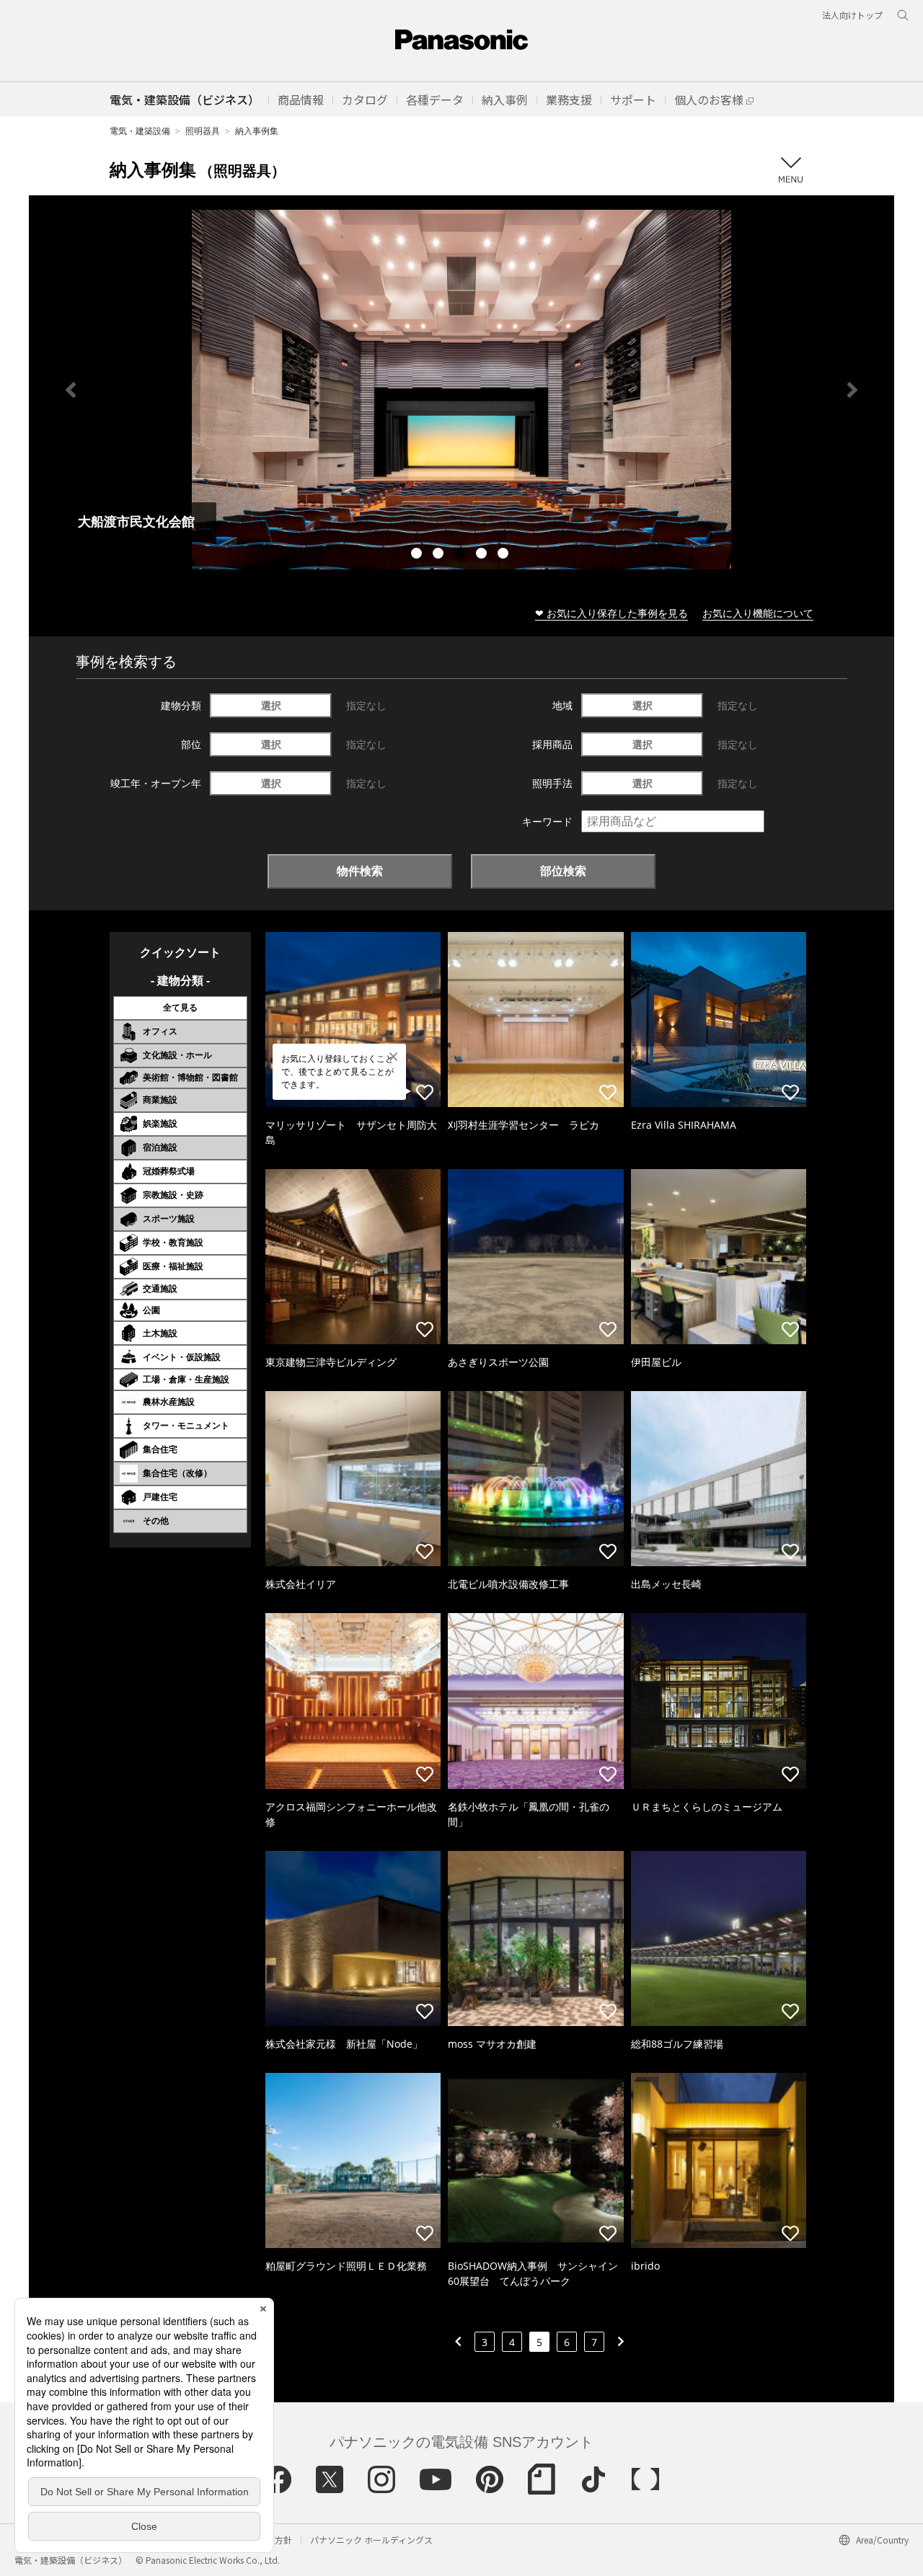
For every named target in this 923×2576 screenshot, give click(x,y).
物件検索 (360, 871)
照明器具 (203, 131)
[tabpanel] (461, 390)
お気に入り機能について (758, 613)
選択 (271, 705)
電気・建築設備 (140, 131)
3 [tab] (461, 555)
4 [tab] (483, 555)
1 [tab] (418, 555)
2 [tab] (440, 555)
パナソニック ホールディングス (371, 2540)
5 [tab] (505, 555)
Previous (71, 390)
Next (852, 390)
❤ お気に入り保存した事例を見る (611, 613)
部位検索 (563, 871)
